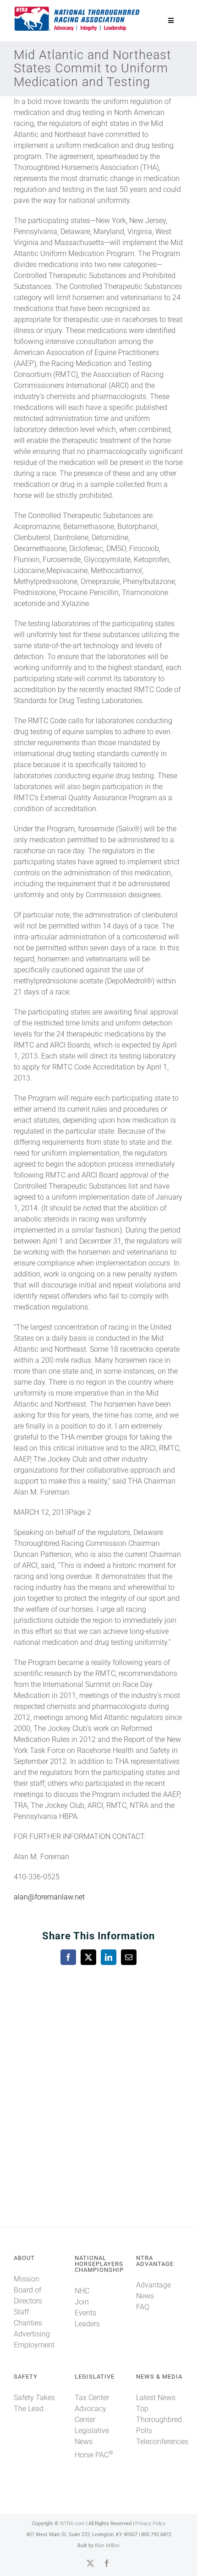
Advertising (32, 2334)
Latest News (156, 2398)
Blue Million (107, 2546)
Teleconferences (162, 2442)
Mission (27, 2279)
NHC (82, 2291)
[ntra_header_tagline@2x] (77, 9)
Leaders (87, 2324)
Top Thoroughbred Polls (159, 2420)
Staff (21, 2312)
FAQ (143, 2307)
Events (85, 2313)
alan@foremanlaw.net (49, 1897)
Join (82, 2302)
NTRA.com (72, 2524)
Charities (28, 2323)
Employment (34, 2345)
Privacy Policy (150, 2524)
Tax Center (92, 2398)
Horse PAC (94, 2455)
